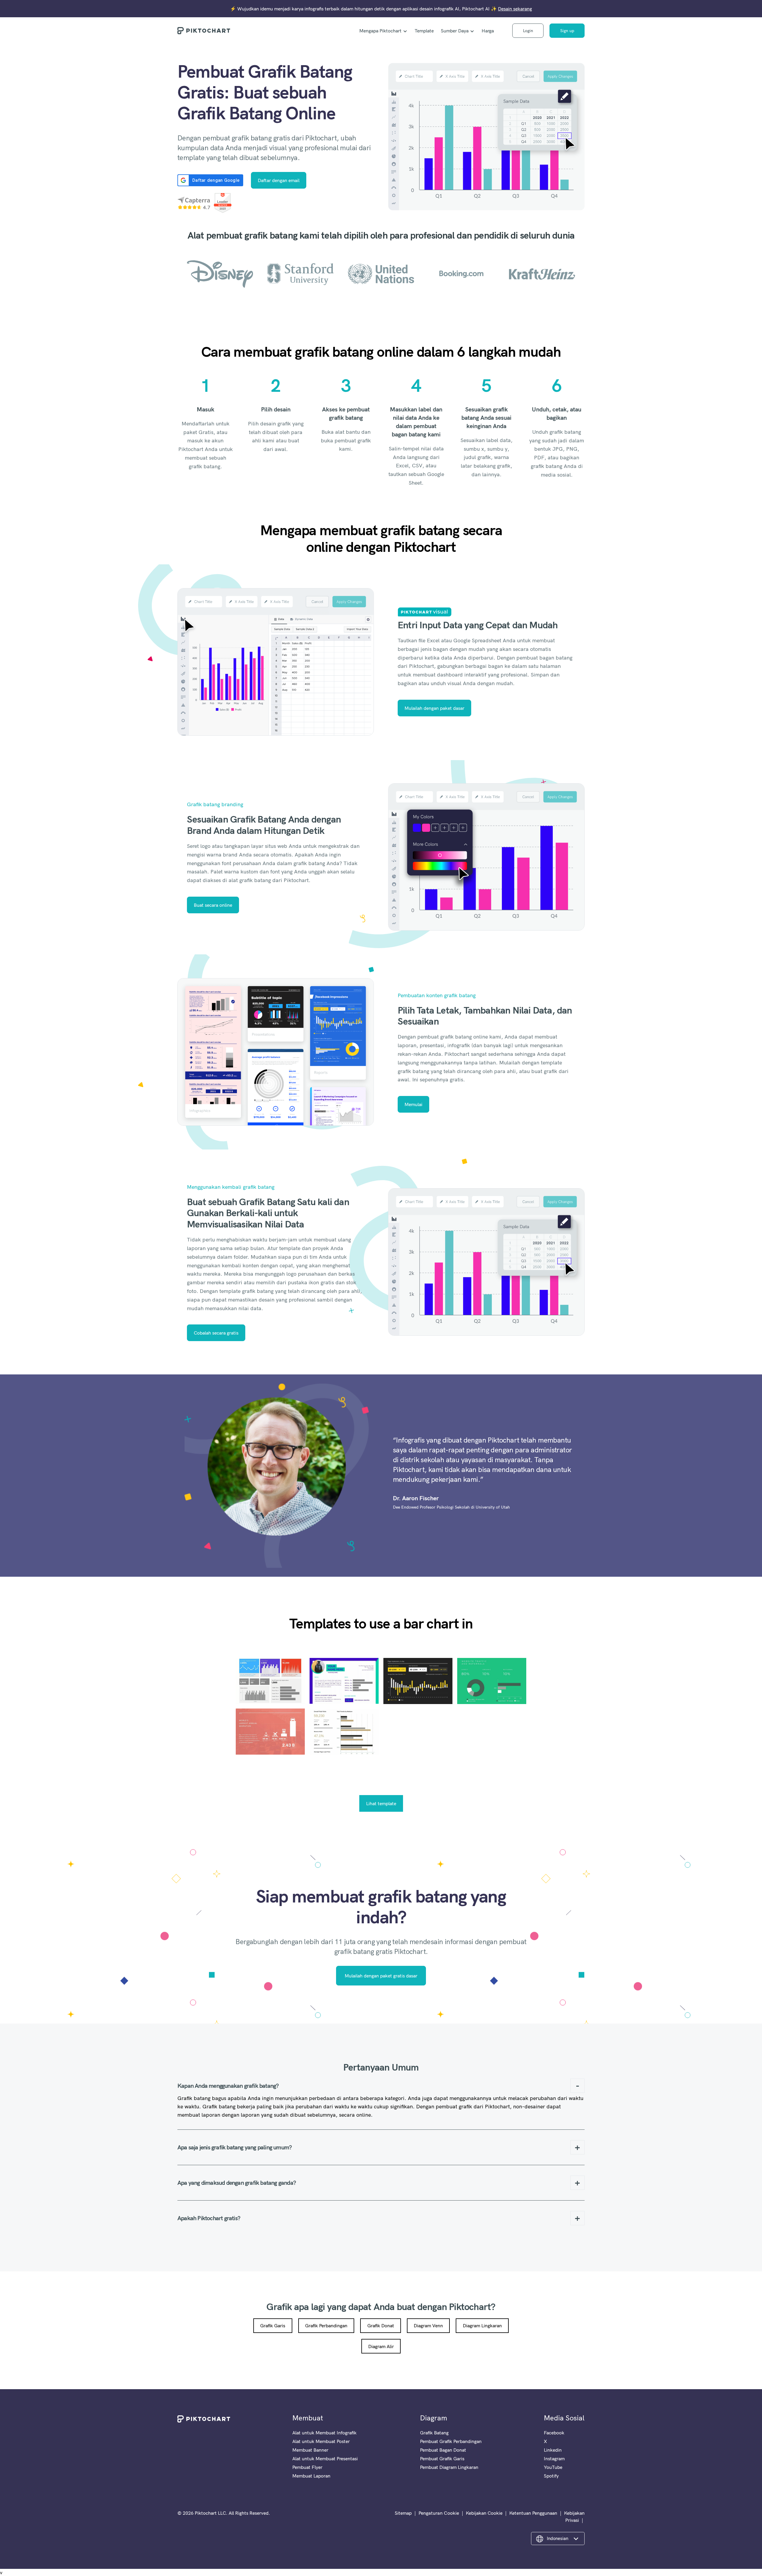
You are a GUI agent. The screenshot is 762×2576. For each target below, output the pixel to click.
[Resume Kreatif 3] (344, 1681)
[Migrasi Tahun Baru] (270, 1732)
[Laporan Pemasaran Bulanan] (418, 1681)
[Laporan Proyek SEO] (344, 1732)
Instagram (554, 2458)
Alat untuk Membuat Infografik (324, 2433)
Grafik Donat (381, 2326)
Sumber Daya (455, 31)
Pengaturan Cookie (439, 2513)
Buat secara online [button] (213, 905)
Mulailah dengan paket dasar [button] (434, 708)
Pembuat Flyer (307, 2467)
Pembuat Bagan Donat (443, 2450)
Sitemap (403, 2513)
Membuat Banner (310, 2450)
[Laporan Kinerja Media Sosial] (270, 1681)
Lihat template (381, 1803)
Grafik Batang (434, 2433)
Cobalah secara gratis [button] (216, 1333)
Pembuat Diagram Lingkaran (449, 2467)
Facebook (554, 2433)
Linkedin (553, 2450)
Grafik (279, 2306)
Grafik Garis (273, 2326)
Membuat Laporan (311, 2476)
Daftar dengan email (279, 180)
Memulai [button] (413, 1104)
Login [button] (528, 31)
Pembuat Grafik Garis (442, 2458)
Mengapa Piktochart (380, 31)
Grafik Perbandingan (326, 2326)
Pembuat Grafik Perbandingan (451, 2441)
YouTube (553, 2467)
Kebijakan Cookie (484, 2513)
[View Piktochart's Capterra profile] (194, 203)
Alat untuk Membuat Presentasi (325, 2458)
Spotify (551, 2476)
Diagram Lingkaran (482, 2326)
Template (424, 31)
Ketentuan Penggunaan (533, 2513)
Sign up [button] (567, 31)
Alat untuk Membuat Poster (321, 2441)
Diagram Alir (381, 2346)
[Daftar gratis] (486, 137)
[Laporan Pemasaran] (492, 1681)
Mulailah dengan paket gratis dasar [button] (381, 1976)
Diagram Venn (428, 2326)
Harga (488, 31)
